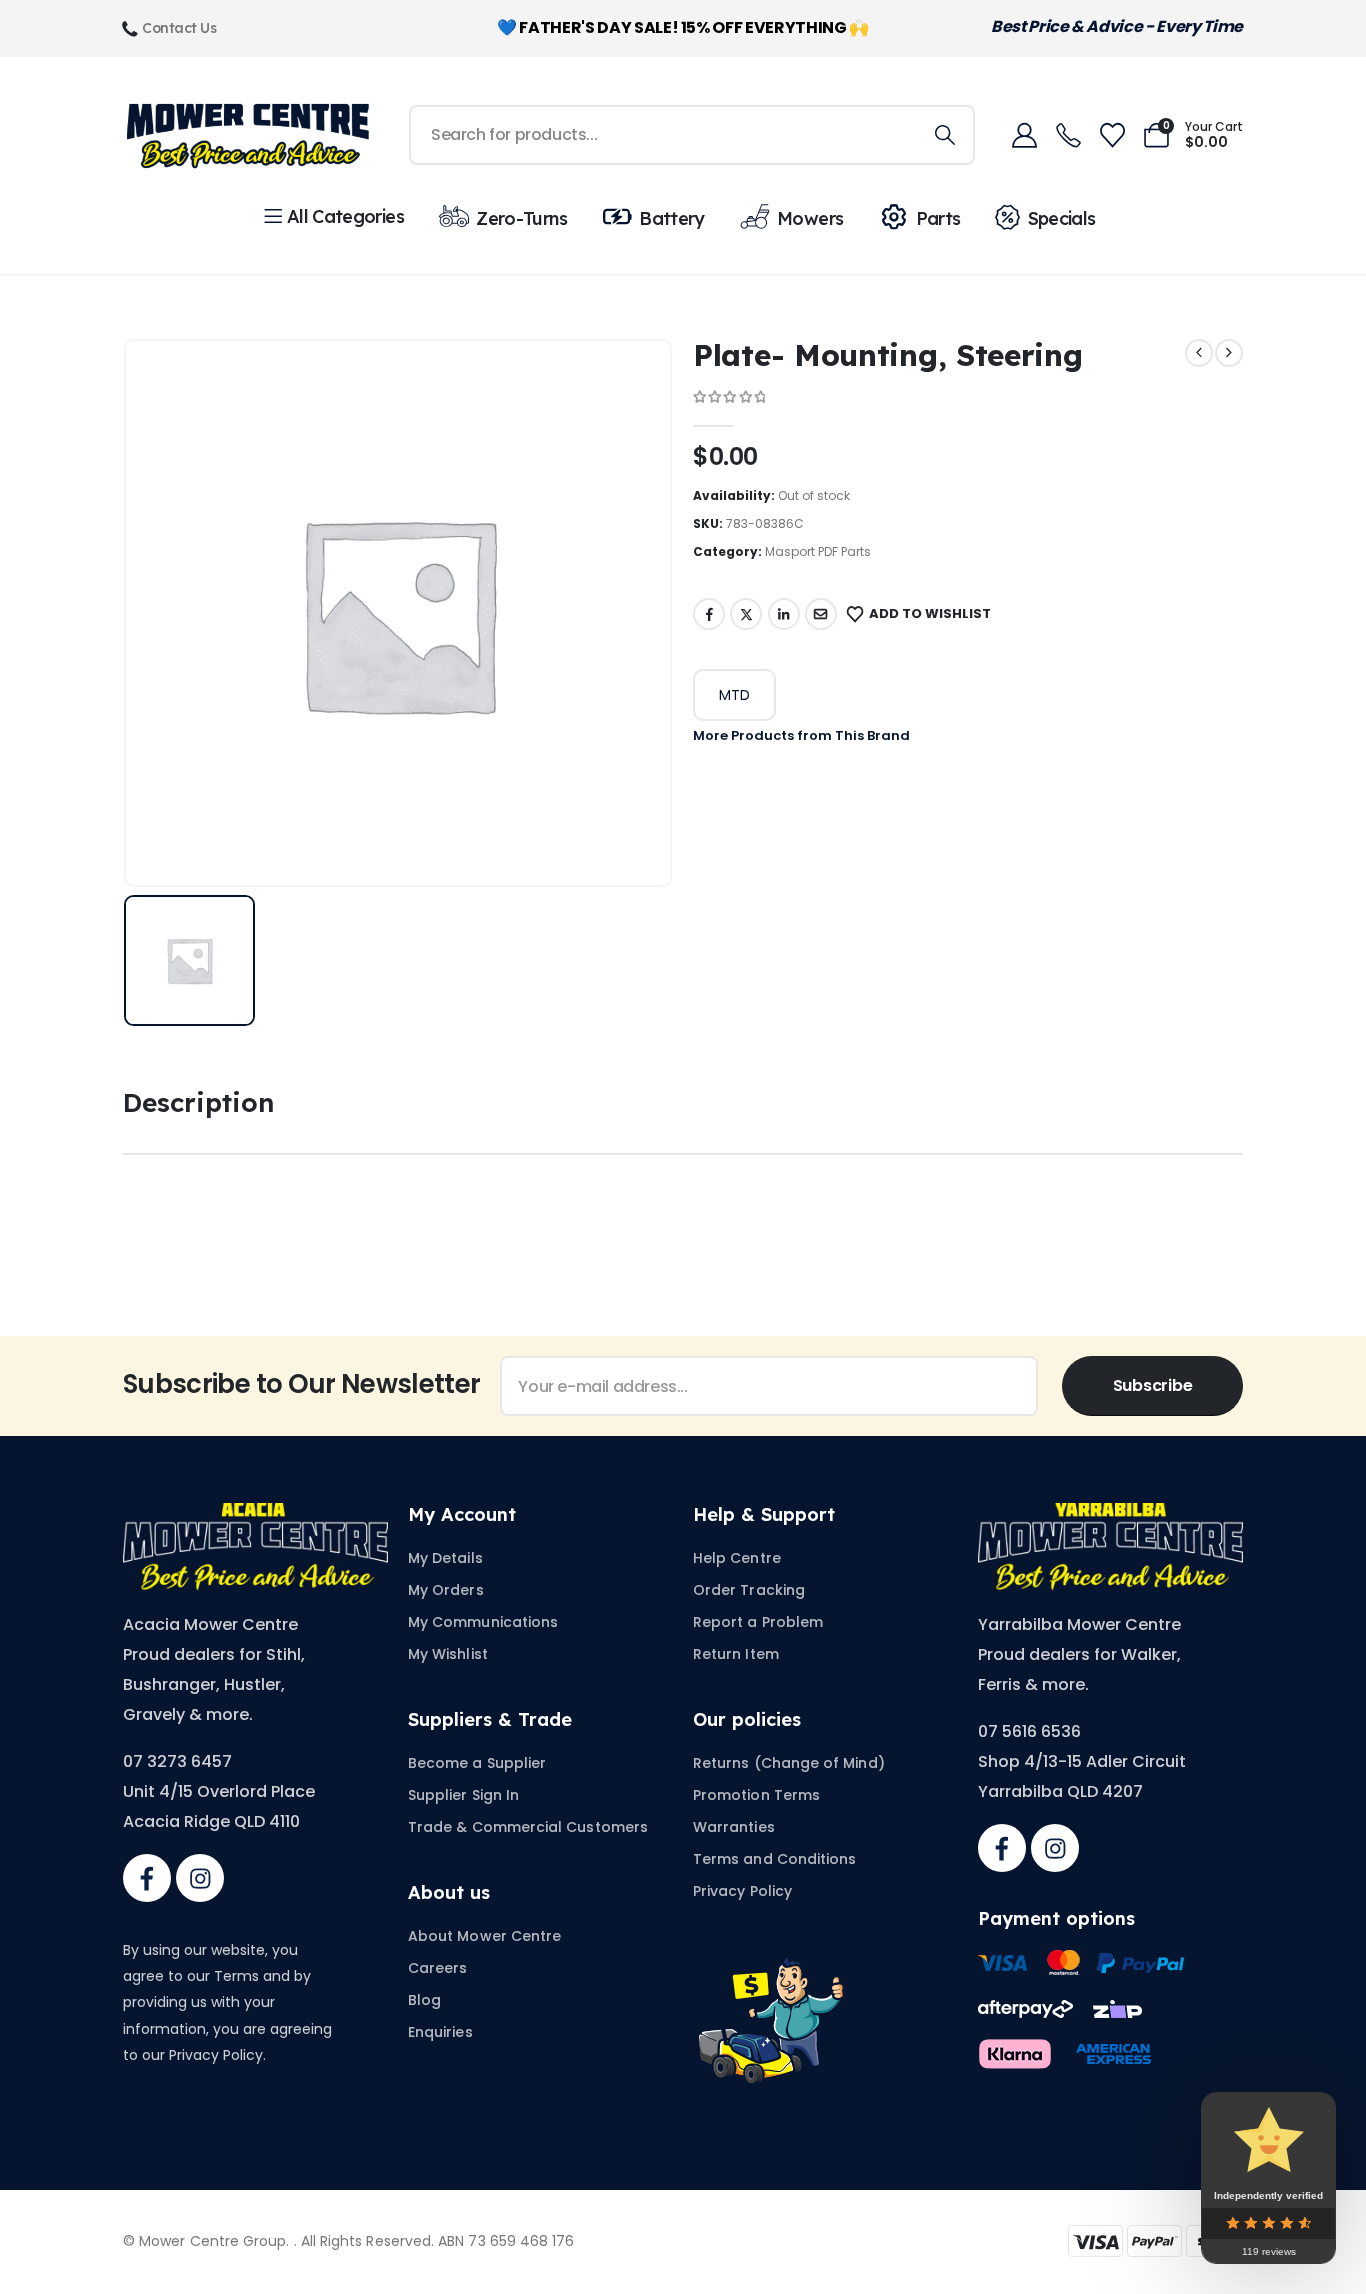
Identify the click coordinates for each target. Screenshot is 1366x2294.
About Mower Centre (484, 1936)
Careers (438, 1968)
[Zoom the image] (255, 1514)
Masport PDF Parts (818, 551)
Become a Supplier (477, 1763)
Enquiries (440, 2032)
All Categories (345, 216)
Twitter (746, 614)
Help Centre (737, 1558)
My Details (445, 1558)
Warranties (734, 1827)
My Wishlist (448, 1654)
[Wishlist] (1112, 135)
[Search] (945, 135)
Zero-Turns (521, 218)
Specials (1061, 218)
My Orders (446, 1590)
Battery (672, 218)
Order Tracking (749, 1590)
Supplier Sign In (463, 1795)
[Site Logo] (248, 135)
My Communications (483, 1622)
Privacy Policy (742, 1891)
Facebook (709, 614)
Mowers (810, 218)
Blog (424, 2000)
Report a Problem (758, 1622)
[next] (1229, 353)
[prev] (1199, 353)
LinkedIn (784, 614)
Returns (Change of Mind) (789, 1763)
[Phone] (1068, 135)
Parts (938, 218)
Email (821, 614)
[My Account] (1024, 135)
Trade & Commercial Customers (528, 1827)
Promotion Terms (756, 1795)
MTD (734, 695)
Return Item (736, 1654)
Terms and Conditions (774, 1859)
